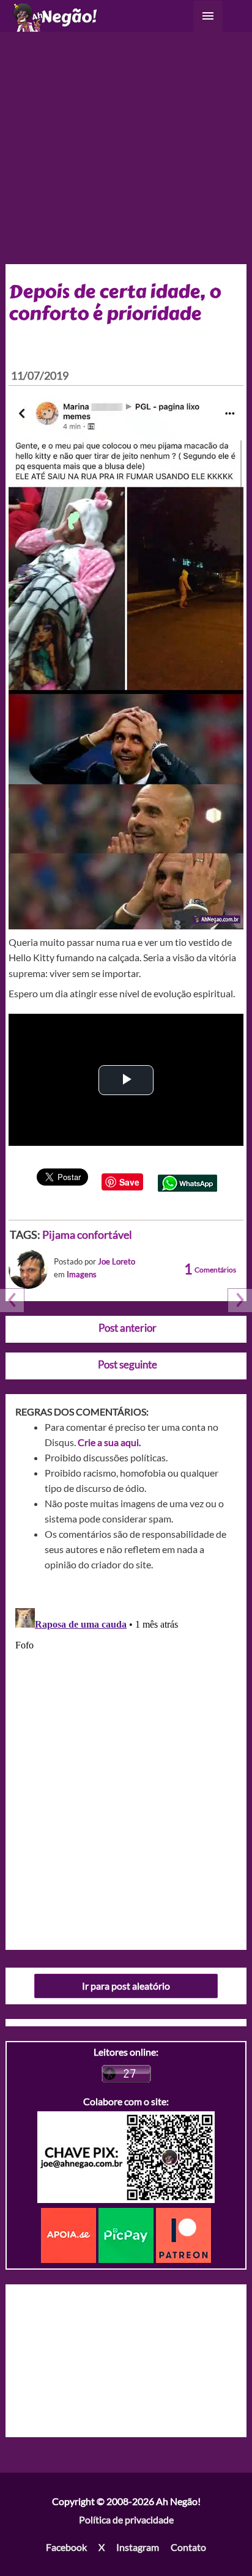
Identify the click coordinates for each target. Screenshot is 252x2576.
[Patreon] (183, 2234)
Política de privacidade (126, 2519)
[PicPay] (127, 2234)
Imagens (82, 1274)
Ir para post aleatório (126, 1986)
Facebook (66, 2547)
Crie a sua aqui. (109, 1442)
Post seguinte (128, 1364)
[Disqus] (126, 1756)
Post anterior (128, 1328)
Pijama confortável (87, 1234)
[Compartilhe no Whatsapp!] (187, 1182)
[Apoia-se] (70, 2234)
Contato (188, 2547)
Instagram (138, 2547)
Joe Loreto (117, 1261)
